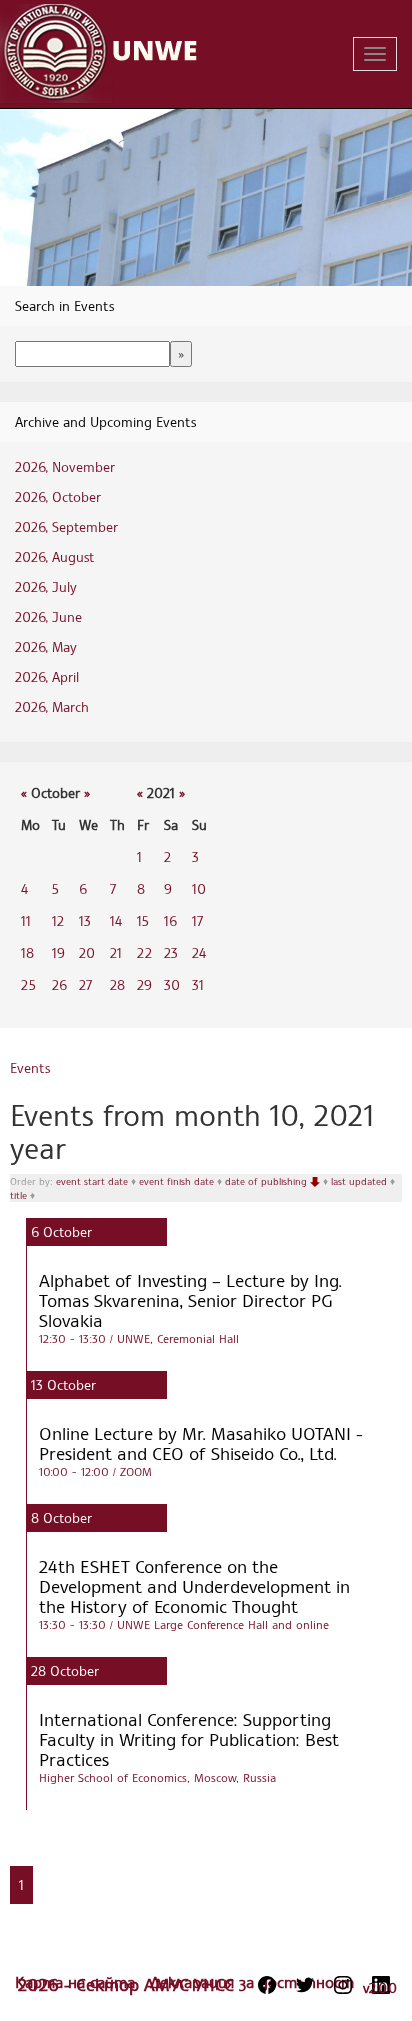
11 (26, 920)
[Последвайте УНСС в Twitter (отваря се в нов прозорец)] (305, 1985)
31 (198, 984)
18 (27, 952)
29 (144, 984)
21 (116, 952)
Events (30, 1067)
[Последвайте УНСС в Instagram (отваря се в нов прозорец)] (343, 1985)
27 (85, 984)
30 (172, 984)
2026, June (48, 616)
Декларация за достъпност (252, 1982)
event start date (93, 1181)
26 (59, 984)
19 (58, 952)
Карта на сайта (77, 1982)
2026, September (66, 526)
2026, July (46, 586)
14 (116, 920)
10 (199, 888)
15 (143, 920)
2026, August (54, 556)
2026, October (58, 496)
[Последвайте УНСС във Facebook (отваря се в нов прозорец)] (267, 1985)
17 (197, 920)
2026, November (65, 466)
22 (144, 952)
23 (171, 952)
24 (199, 952)
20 (87, 952)
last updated (360, 1181)
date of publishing (267, 1181)
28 (117, 984)
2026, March (52, 706)
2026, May (46, 646)
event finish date (178, 1181)
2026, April (47, 676)
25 (28, 984)
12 (58, 920)
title (20, 1195)
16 (170, 920)
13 (85, 920)
